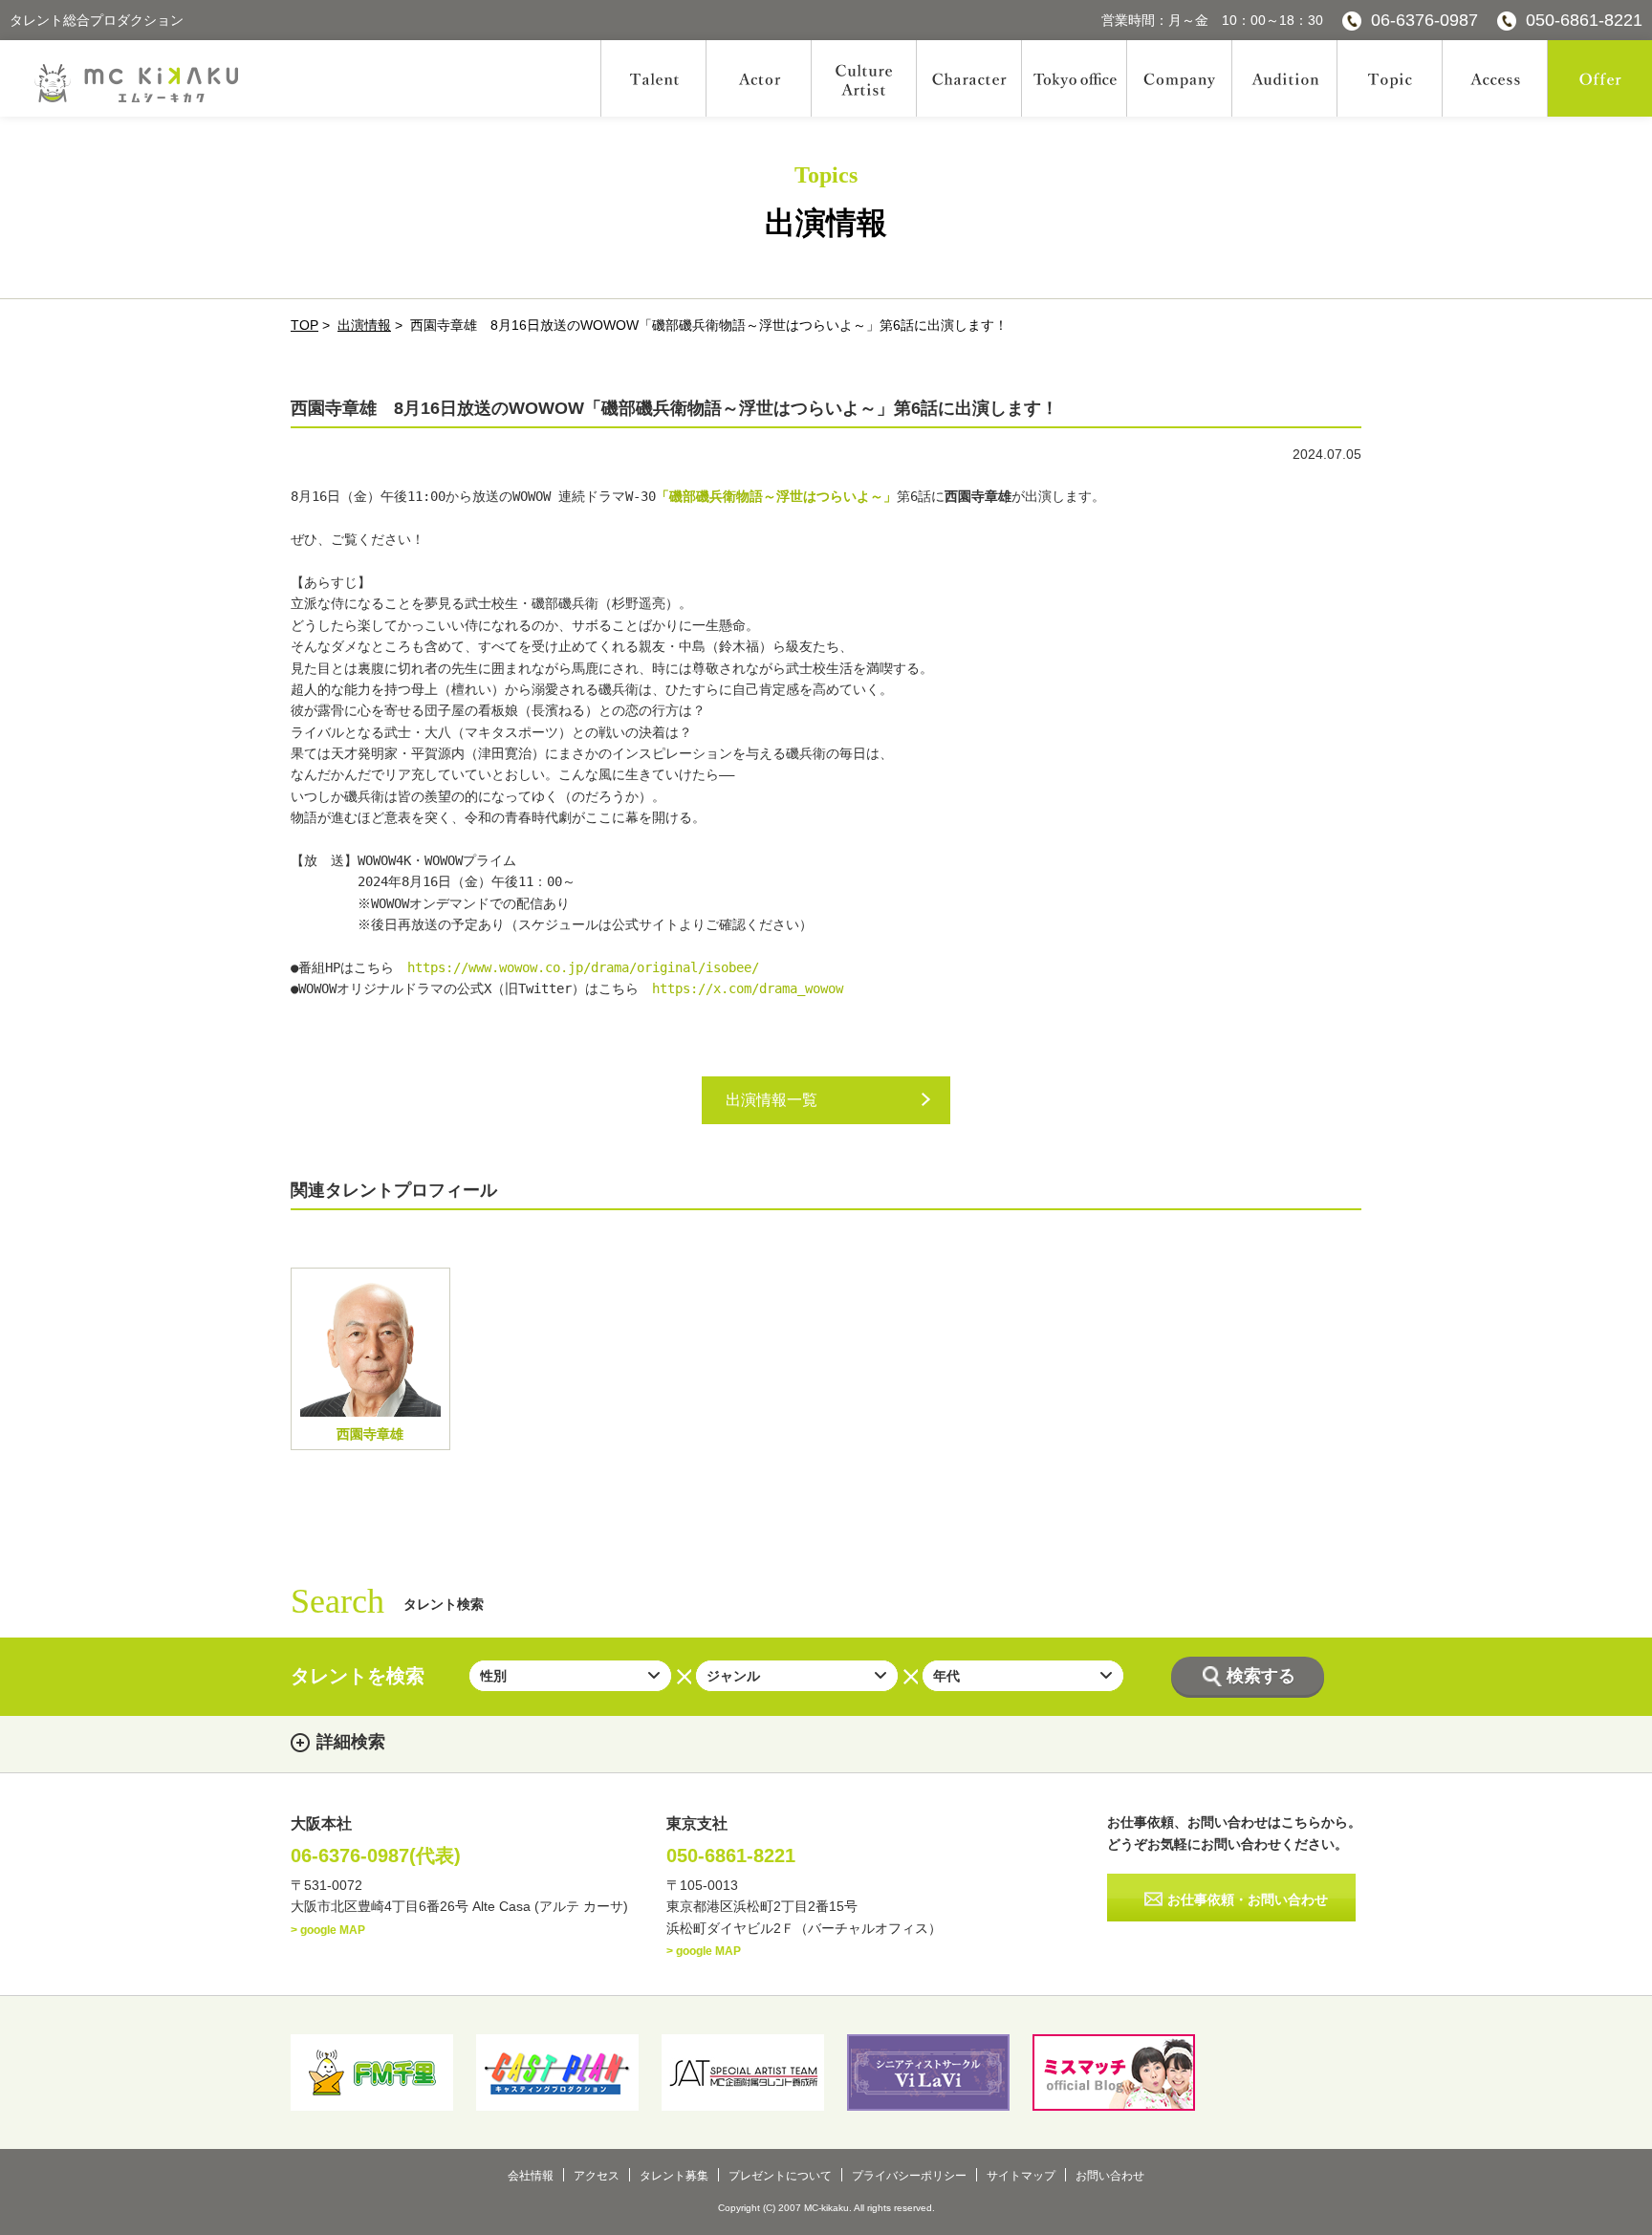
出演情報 (364, 325)
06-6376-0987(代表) (376, 1855)
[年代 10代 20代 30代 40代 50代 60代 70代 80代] (1023, 1676)
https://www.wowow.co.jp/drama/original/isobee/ (583, 967)
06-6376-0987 (1424, 20)
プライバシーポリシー (909, 2176)
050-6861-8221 (1584, 20)
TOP (304, 325)
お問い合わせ (1110, 2176)
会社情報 (531, 2176)
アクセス (597, 2176)
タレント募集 (674, 2176)
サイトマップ (1021, 2176)
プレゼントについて (780, 2176)
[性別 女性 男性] (570, 1676)
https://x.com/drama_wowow (748, 988)
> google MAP (328, 1930)
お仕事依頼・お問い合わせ (1248, 1899)
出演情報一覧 (772, 1100)
